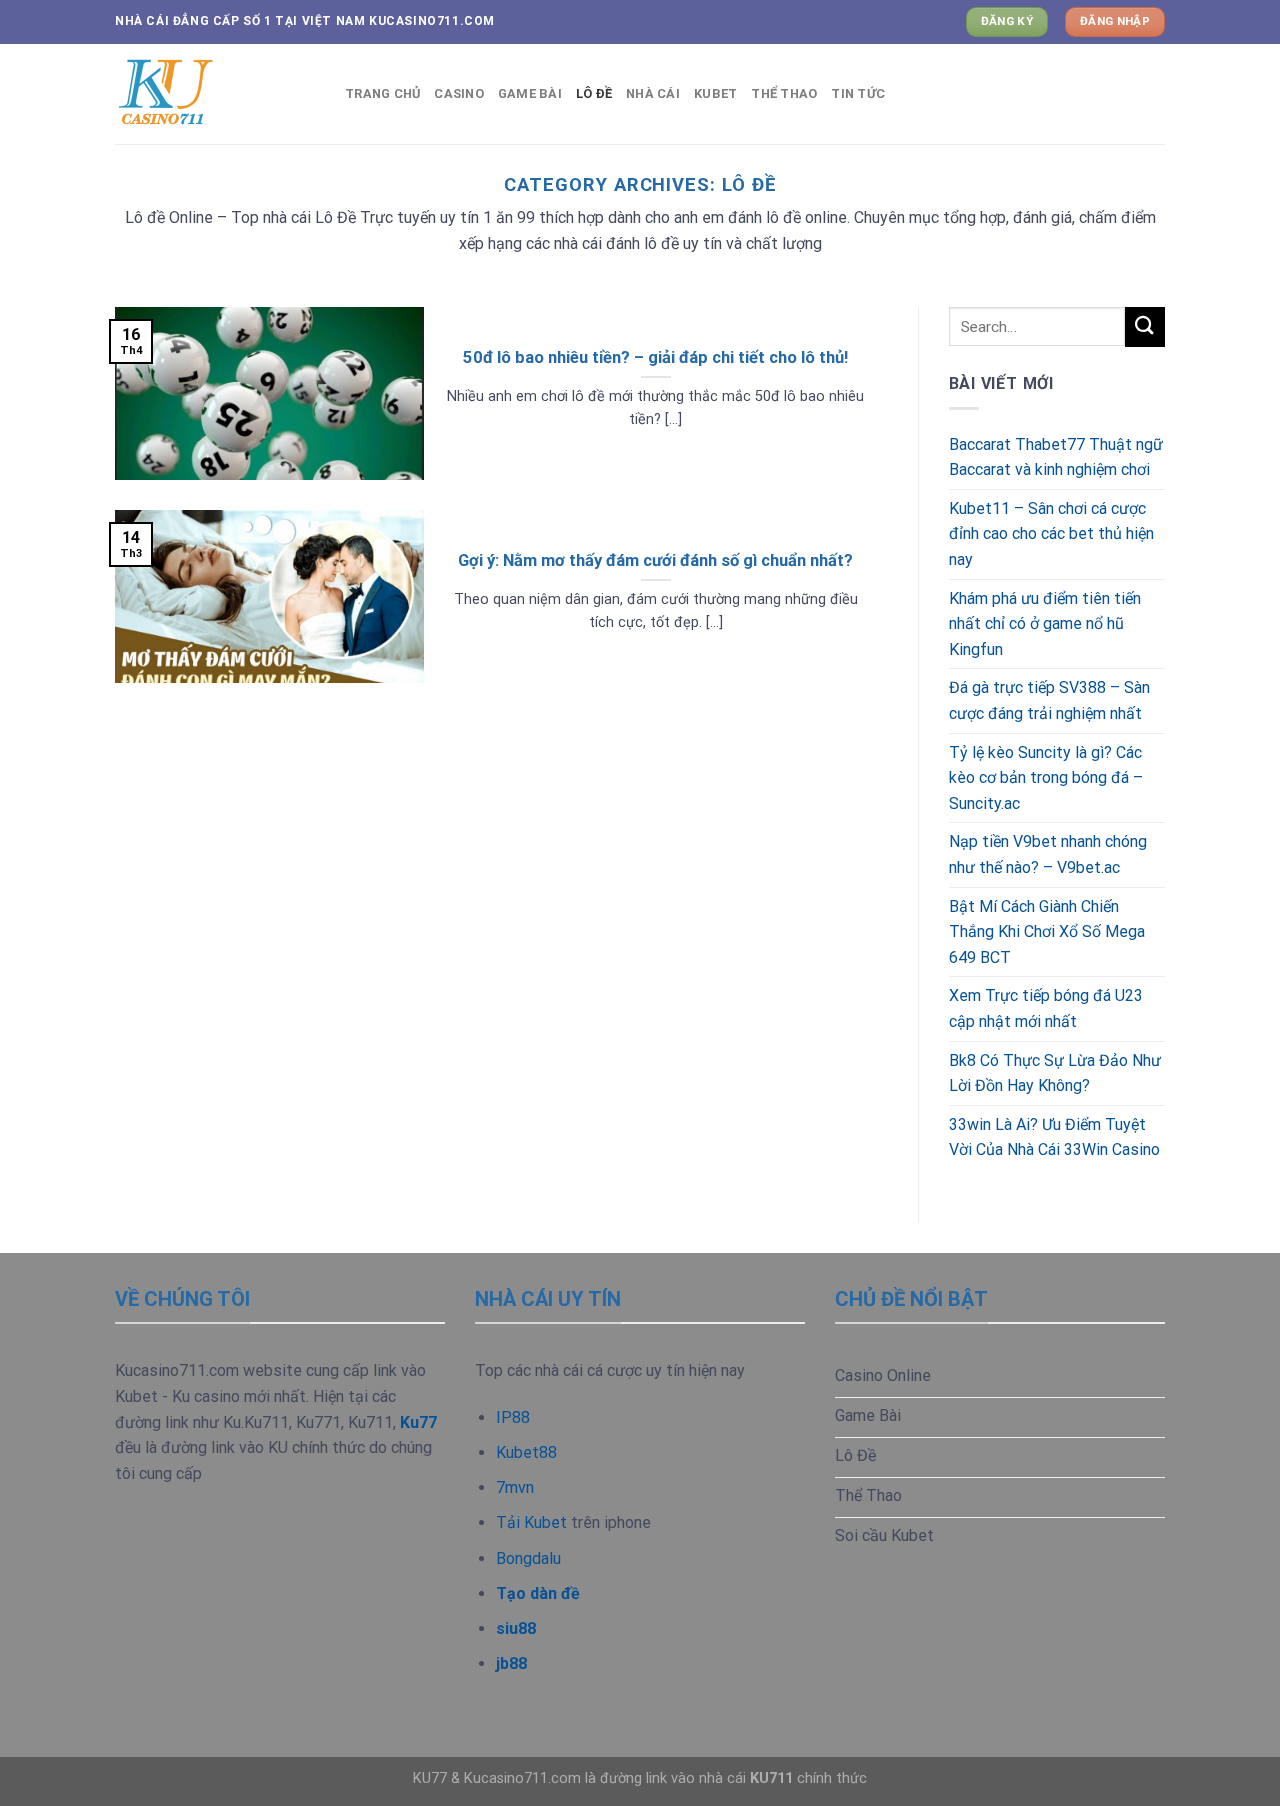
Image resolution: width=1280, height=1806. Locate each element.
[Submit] (1145, 326)
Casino (459, 93)
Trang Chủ (382, 93)
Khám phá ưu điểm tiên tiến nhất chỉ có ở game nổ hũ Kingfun (1045, 624)
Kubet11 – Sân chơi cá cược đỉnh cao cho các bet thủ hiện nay (1051, 534)
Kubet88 (526, 1452)
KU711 (771, 1778)
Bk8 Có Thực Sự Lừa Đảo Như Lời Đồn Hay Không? (1055, 1073)
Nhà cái (653, 93)
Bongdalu (528, 1558)
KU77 (430, 1778)
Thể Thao (784, 93)
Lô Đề (594, 93)
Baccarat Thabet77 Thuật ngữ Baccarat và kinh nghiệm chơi (1056, 457)
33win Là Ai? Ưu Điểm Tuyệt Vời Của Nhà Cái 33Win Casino (1054, 1137)
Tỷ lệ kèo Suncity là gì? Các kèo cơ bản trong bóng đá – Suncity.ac (1046, 778)
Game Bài (530, 93)
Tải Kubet (531, 1522)
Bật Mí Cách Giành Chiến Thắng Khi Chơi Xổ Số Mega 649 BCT (1047, 932)
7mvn (515, 1487)
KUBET (715, 93)
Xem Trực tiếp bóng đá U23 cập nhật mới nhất (1046, 1008)
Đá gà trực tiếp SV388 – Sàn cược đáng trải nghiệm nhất (1049, 700)
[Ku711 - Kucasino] (215, 94)
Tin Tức (858, 93)
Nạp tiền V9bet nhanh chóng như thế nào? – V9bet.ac (1048, 854)
